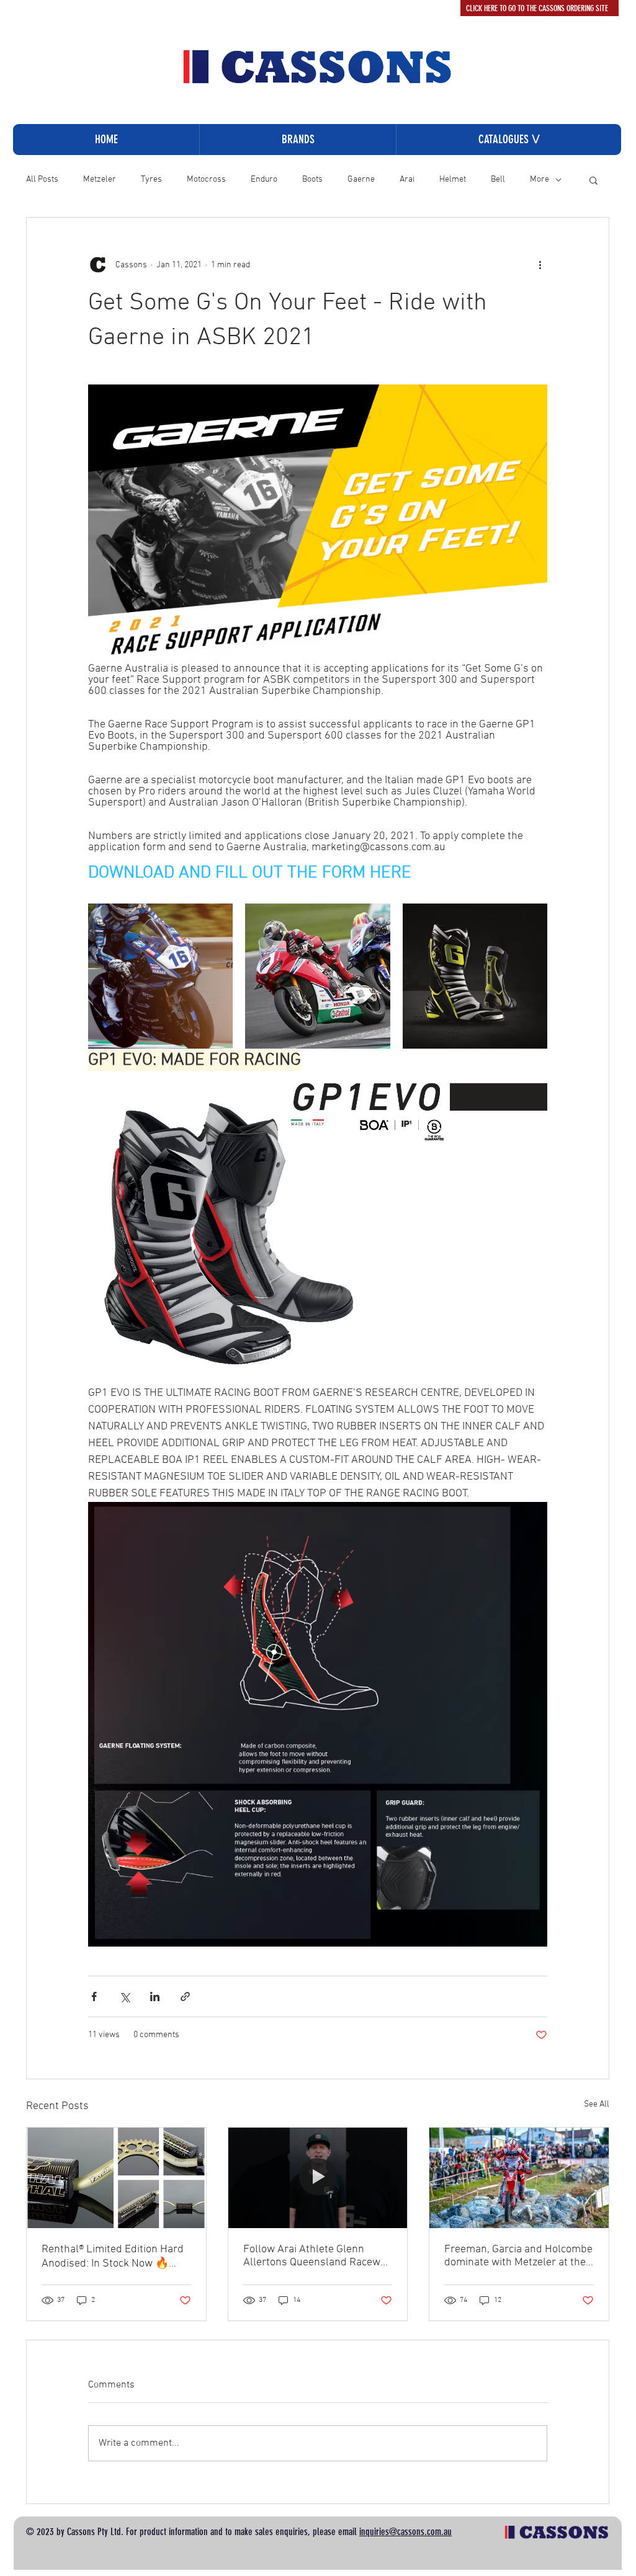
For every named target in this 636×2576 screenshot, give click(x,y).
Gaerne (361, 180)
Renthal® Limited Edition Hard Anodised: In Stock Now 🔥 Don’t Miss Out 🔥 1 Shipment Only (113, 2257)
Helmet (453, 180)
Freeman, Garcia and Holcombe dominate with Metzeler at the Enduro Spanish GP (518, 2256)
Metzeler (100, 180)
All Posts (42, 180)
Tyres (151, 180)
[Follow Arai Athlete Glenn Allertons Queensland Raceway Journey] (318, 2178)
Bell (498, 180)
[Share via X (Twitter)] (124, 1996)
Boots (312, 180)
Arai (407, 180)
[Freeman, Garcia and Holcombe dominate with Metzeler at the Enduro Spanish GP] (519, 2178)
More (540, 180)
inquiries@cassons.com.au (405, 2532)
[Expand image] (160, 976)
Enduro (264, 180)
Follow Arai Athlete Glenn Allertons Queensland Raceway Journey (317, 2256)
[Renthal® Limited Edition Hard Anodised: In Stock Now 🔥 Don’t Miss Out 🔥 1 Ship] (116, 2178)
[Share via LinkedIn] (155, 1996)
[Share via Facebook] (94, 1996)
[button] (508, 140)
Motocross (206, 180)
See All (597, 2104)
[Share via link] (185, 1996)
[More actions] (540, 265)
